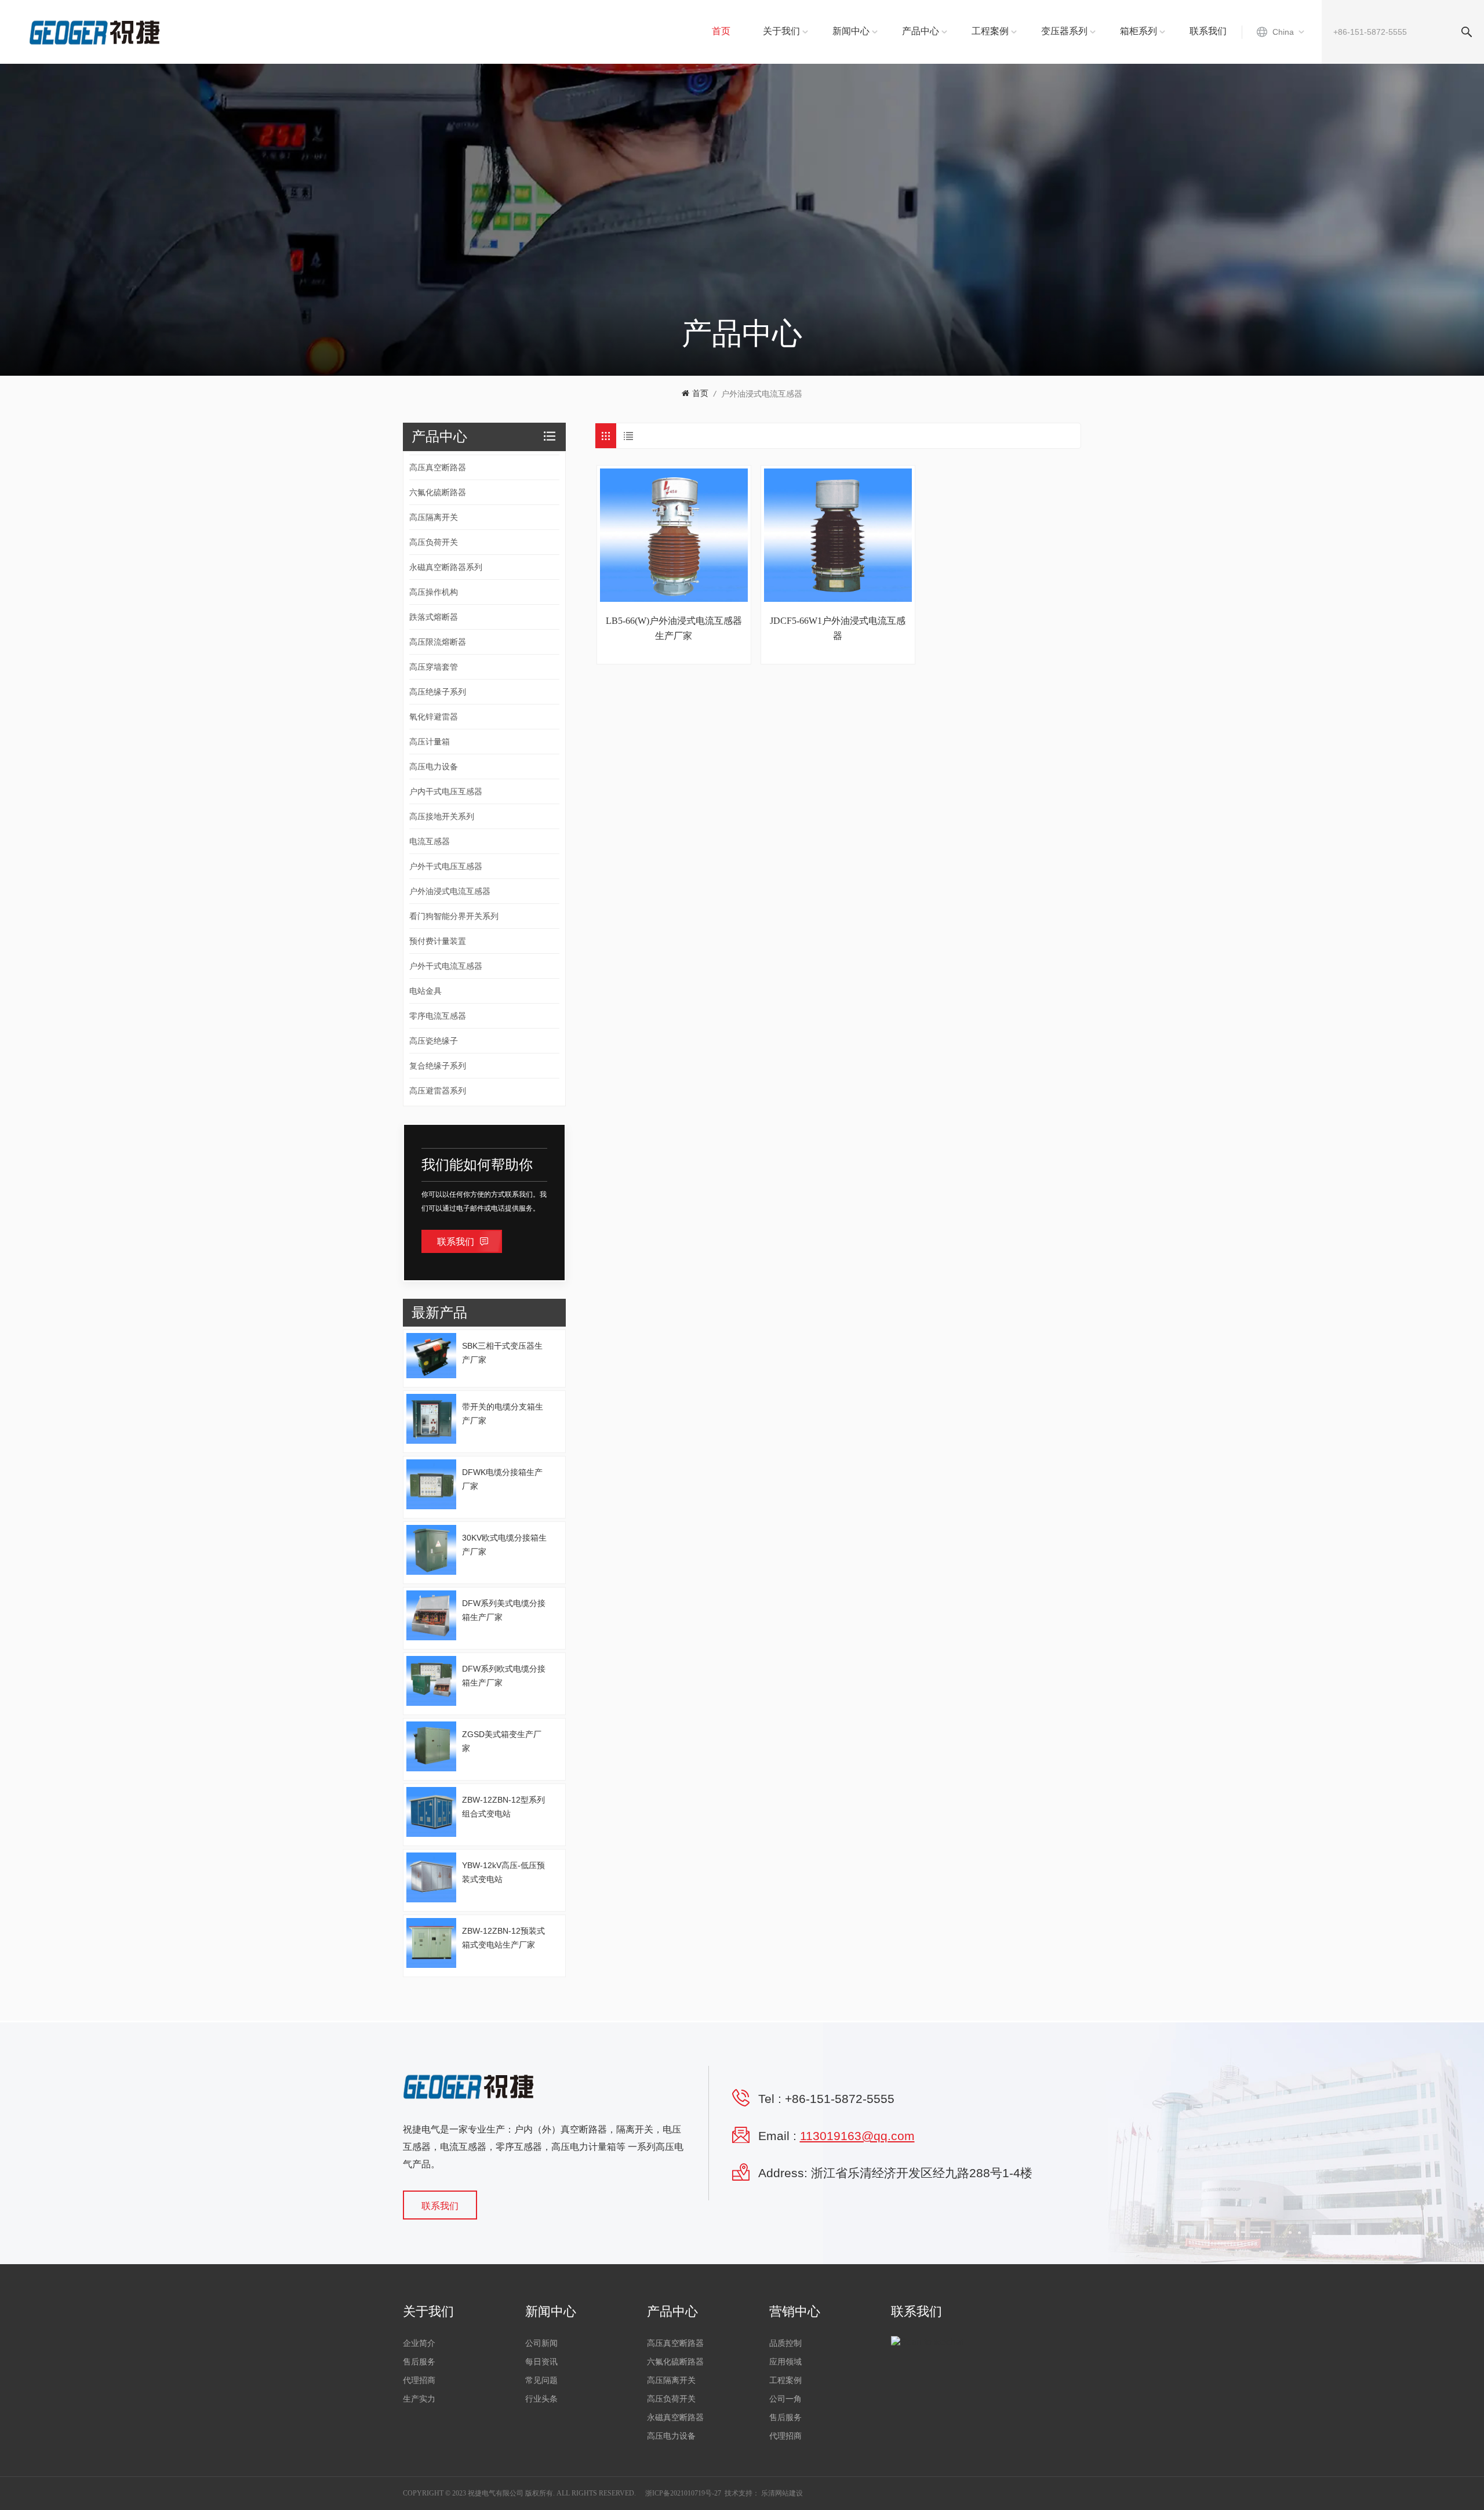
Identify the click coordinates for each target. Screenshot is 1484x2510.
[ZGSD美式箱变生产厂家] (431, 1746)
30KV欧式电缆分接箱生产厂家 (504, 1545)
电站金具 (425, 991)
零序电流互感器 (438, 1016)
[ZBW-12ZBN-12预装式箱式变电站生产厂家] (431, 1943)
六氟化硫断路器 (438, 492)
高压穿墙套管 (434, 667)
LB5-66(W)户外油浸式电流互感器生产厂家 (674, 628)
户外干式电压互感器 (446, 866)
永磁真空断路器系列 (446, 567)
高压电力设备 (434, 767)
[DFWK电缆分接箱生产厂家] (431, 1484)
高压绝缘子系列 (438, 692)
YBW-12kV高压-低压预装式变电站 (503, 1872)
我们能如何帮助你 (477, 1165)
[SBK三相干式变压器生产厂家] (431, 1356)
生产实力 (419, 2399)
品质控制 (785, 2343)
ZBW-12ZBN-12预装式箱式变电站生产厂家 (503, 1938)
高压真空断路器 (438, 467)
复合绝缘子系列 (438, 1066)
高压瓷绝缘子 (434, 1041)
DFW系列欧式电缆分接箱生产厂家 (504, 1676)
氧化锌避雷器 (434, 717)
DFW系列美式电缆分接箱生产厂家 (504, 1610)
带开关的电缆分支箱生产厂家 (503, 1414)
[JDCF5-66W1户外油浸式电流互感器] (838, 535)
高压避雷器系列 (438, 1091)
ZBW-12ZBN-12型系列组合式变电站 (503, 1807)
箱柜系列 (1139, 31)
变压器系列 (1064, 31)
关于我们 (781, 31)
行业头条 (541, 2399)
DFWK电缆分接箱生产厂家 (502, 1479)
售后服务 (419, 2362)
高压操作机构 (434, 592)
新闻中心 (851, 31)
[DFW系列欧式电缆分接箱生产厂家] (431, 1681)
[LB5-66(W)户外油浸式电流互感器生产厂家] (674, 535)
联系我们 (1208, 31)
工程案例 (990, 31)
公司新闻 (541, 2343)
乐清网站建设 (782, 2493)
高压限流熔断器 (438, 642)
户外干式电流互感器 (446, 966)
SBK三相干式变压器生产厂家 (502, 1353)
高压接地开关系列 (442, 816)
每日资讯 (541, 2362)
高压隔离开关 (434, 517)
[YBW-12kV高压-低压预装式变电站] (431, 1877)
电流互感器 (430, 841)
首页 (721, 31)
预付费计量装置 (438, 941)
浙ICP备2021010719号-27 (683, 2493)
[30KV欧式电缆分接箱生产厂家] (431, 1550)
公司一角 (785, 2399)
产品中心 (921, 31)
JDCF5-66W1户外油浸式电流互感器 (838, 628)
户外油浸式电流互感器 (762, 394)
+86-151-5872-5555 (840, 2099)
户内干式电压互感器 (446, 791)
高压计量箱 (430, 742)
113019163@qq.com (857, 2136)
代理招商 (419, 2380)
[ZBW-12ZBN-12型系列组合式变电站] (431, 1812)
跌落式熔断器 (434, 617)
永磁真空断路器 (675, 2418)
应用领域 (785, 2362)
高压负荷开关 (434, 542)
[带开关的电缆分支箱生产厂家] (431, 1419)
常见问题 (541, 2380)
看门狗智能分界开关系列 (454, 916)
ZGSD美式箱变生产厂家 (502, 1741)
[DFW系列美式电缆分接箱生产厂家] (431, 1615)
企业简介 (419, 2343)
